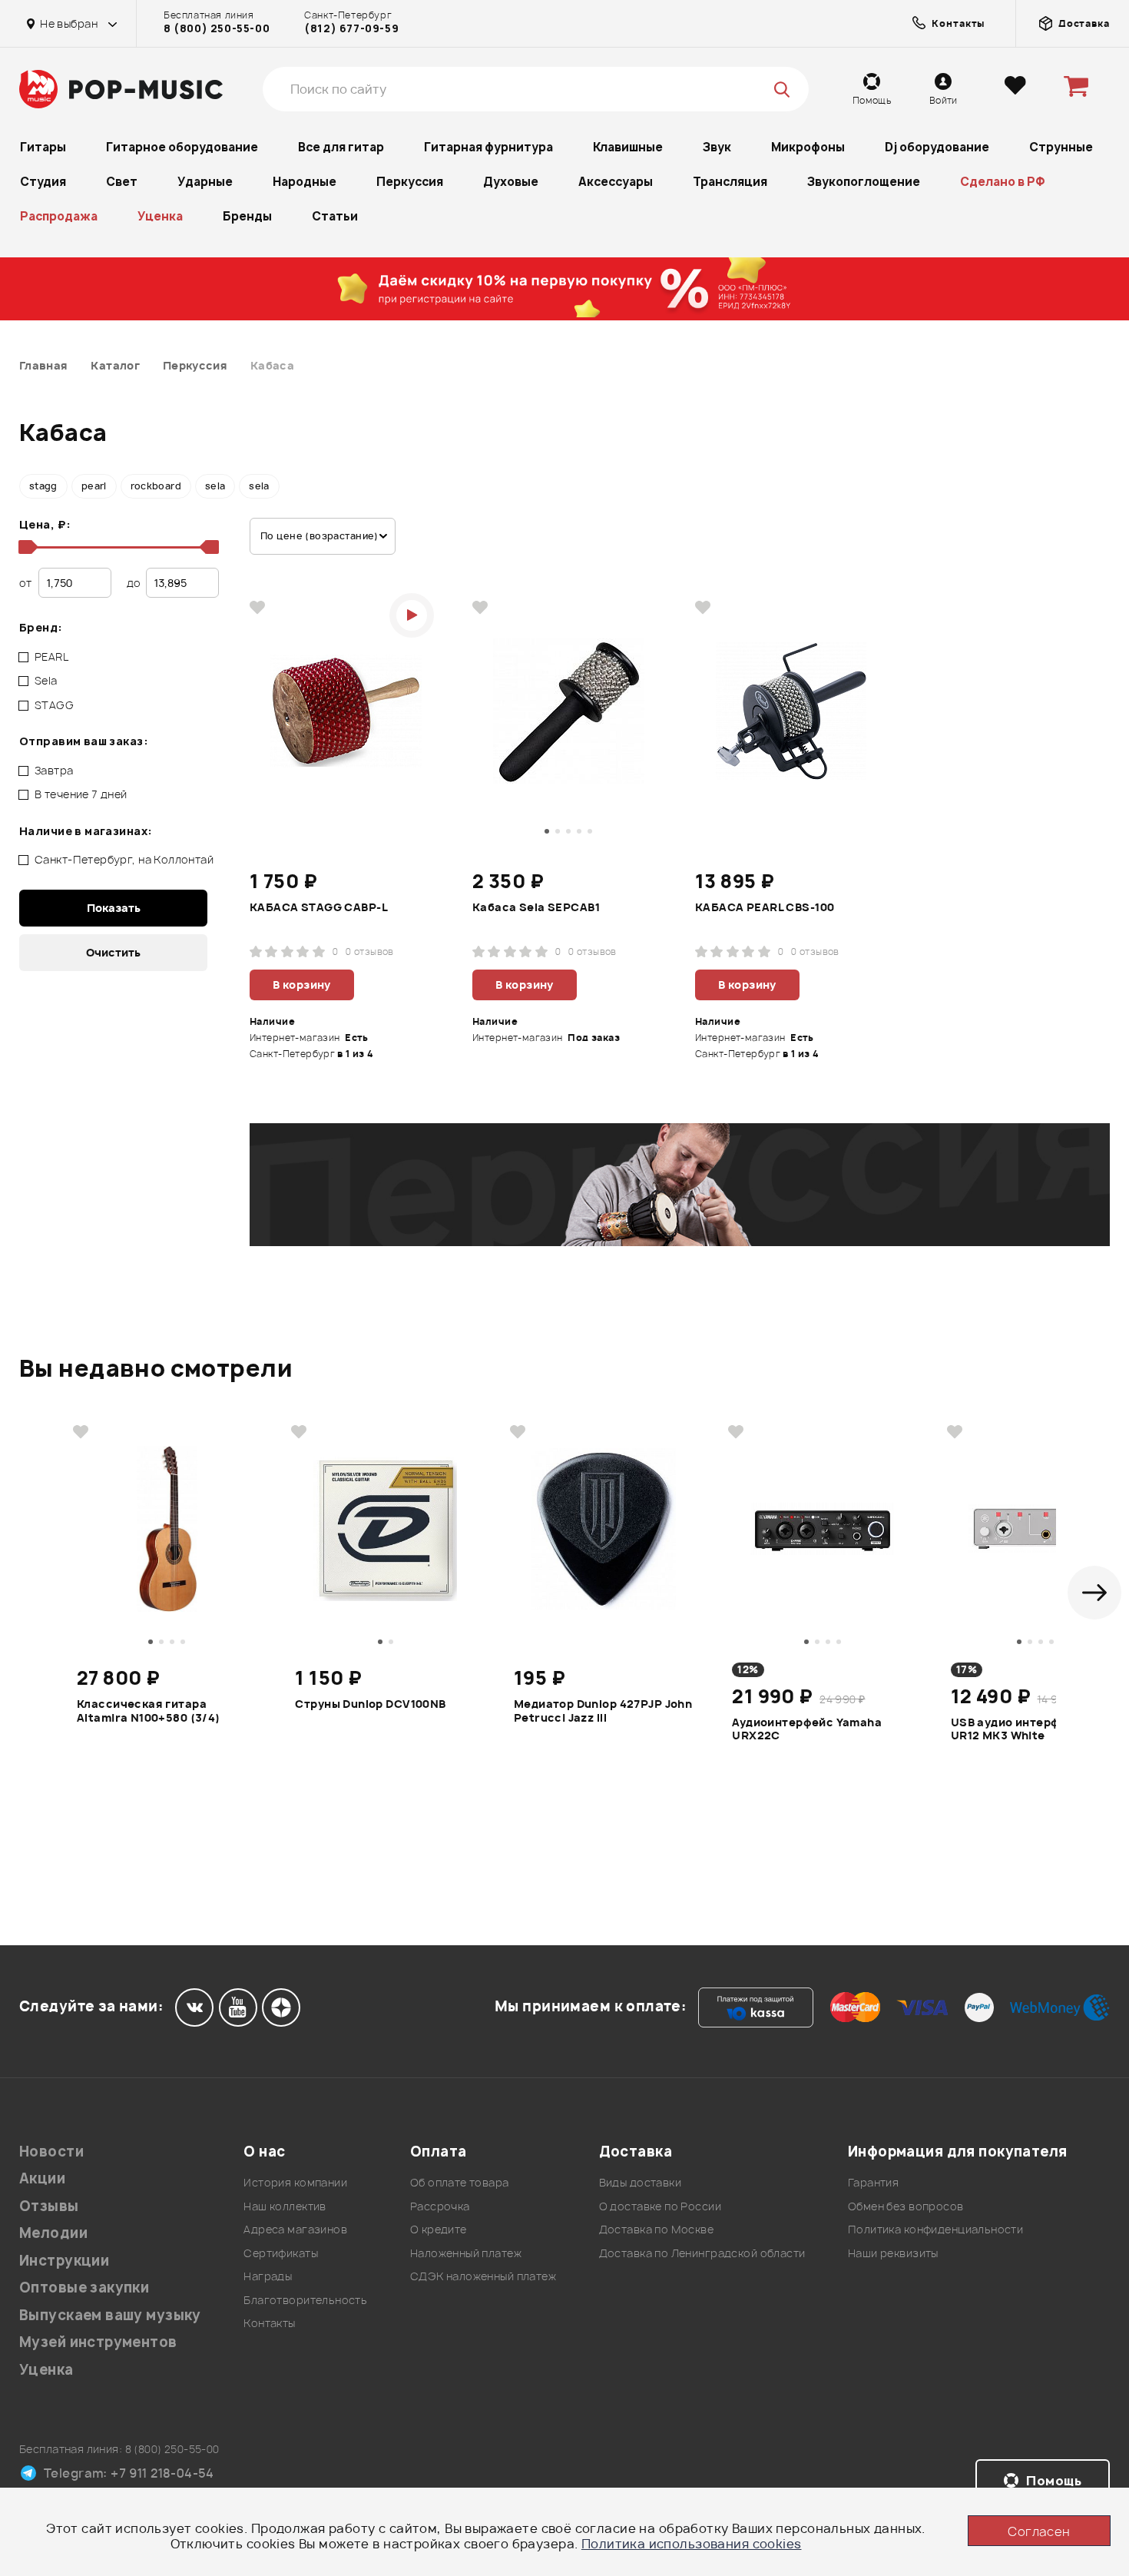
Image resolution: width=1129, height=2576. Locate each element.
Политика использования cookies (692, 2544)
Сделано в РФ (1003, 182)
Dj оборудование (937, 147)
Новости (51, 2152)
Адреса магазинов (295, 2229)
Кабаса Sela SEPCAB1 (536, 907)
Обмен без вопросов (906, 2206)
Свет (122, 182)
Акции (42, 2178)
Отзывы (49, 2206)
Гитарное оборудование (182, 147)
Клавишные (628, 147)
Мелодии (53, 2233)
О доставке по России (660, 2206)
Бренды (247, 216)
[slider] (25, 547)
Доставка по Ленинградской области (702, 2253)
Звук (717, 147)
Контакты (269, 2323)
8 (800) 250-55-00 (217, 28)
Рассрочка (440, 2206)
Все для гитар (341, 147)
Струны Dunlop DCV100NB (370, 1704)
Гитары (43, 147)
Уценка (160, 216)
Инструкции (64, 2261)
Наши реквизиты (893, 2253)
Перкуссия (410, 182)
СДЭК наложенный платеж (483, 2276)
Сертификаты (281, 2253)
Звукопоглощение (864, 182)
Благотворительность (305, 2300)
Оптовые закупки (84, 2288)
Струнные (1061, 147)
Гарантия (873, 2182)
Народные (305, 182)
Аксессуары (616, 182)
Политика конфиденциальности (935, 2229)
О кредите (439, 2229)
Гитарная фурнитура (488, 147)
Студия (43, 182)
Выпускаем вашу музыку (110, 2315)
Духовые (511, 182)
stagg (43, 486)
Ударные (205, 182)
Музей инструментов (98, 2342)
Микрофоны (808, 147)
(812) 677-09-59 (351, 28)
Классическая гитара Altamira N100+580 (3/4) (149, 1711)
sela (215, 486)
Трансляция (730, 182)
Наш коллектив (285, 2206)
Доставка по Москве (657, 2229)
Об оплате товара (460, 2182)
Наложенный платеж (466, 2253)
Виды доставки (640, 2182)
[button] (1094, 1593)
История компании (295, 2182)
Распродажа (59, 216)
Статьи (335, 216)
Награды (268, 2276)
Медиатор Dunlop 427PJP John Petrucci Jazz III (603, 1711)
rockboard (156, 486)
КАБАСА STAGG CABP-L (319, 907)
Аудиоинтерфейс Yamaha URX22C (807, 1729)
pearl (94, 486)
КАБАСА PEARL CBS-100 (765, 907)
